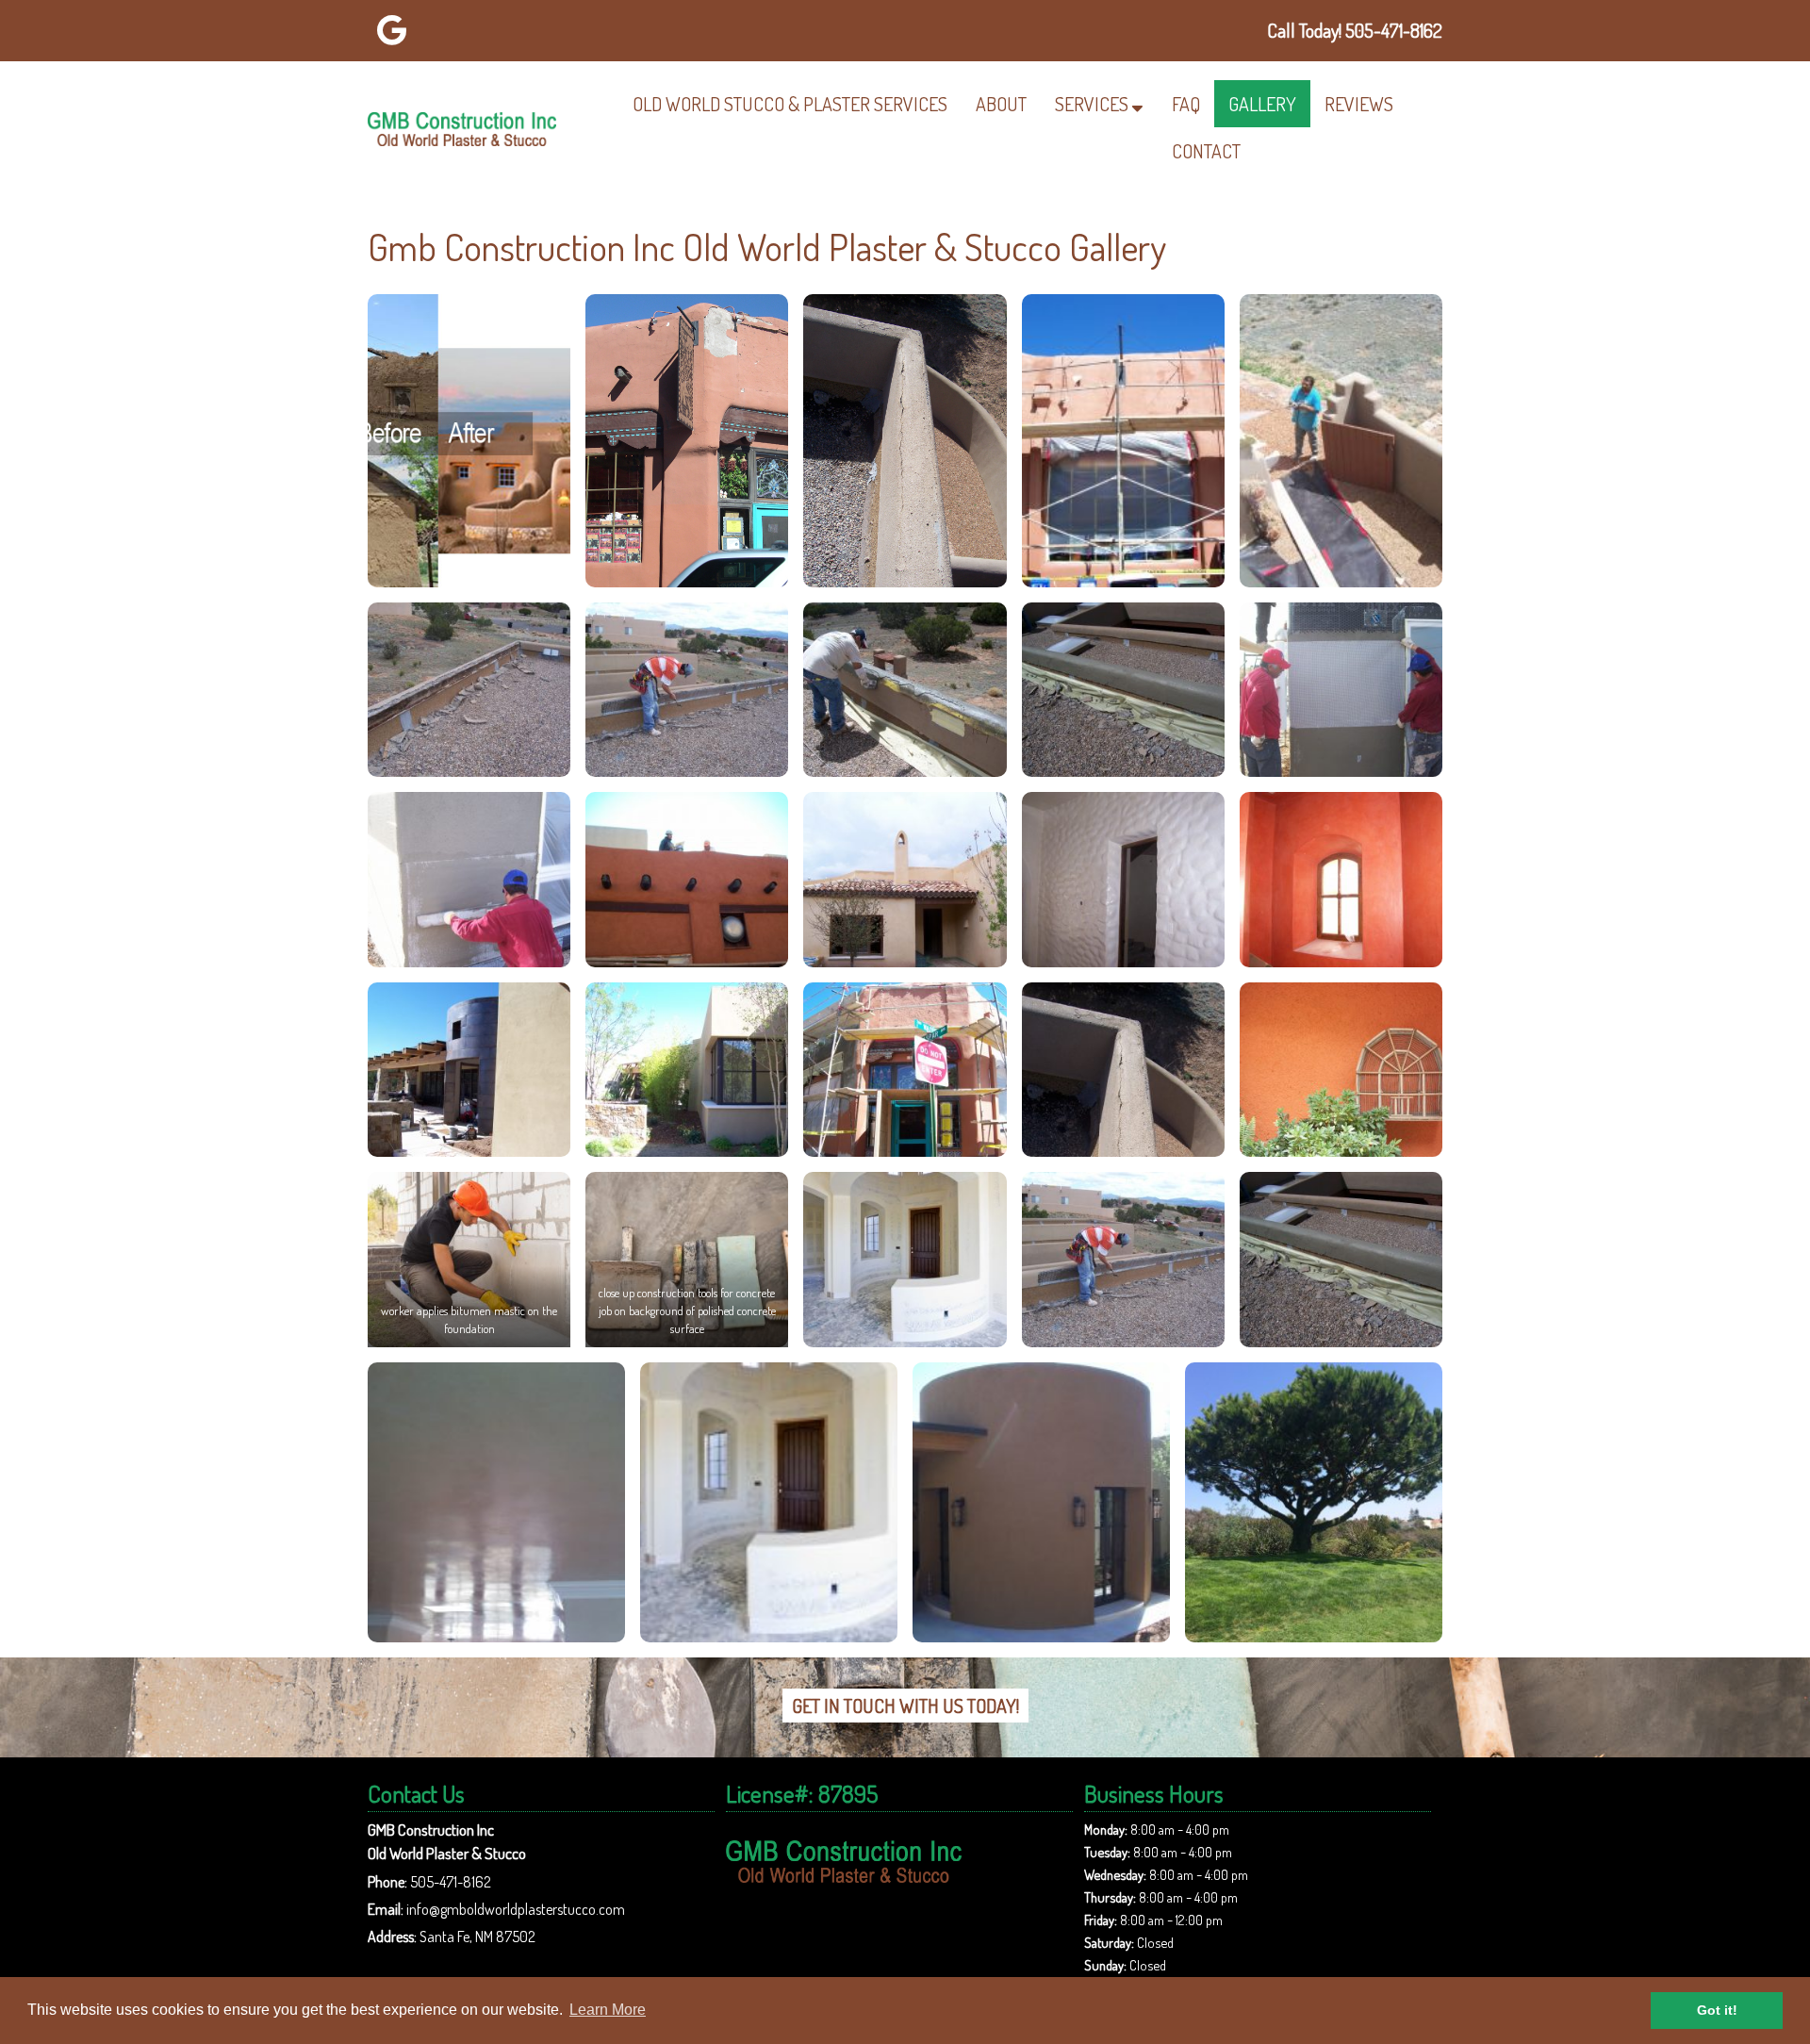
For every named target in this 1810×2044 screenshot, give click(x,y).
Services (1092, 104)
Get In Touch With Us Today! (905, 1706)
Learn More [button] (608, 2010)
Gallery (1262, 104)
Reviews (1359, 104)
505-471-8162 (451, 1882)
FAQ (1186, 104)
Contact (1206, 151)
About (1001, 104)
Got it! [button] (1717, 2010)
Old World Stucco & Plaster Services (790, 104)
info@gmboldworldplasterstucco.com (516, 1909)
